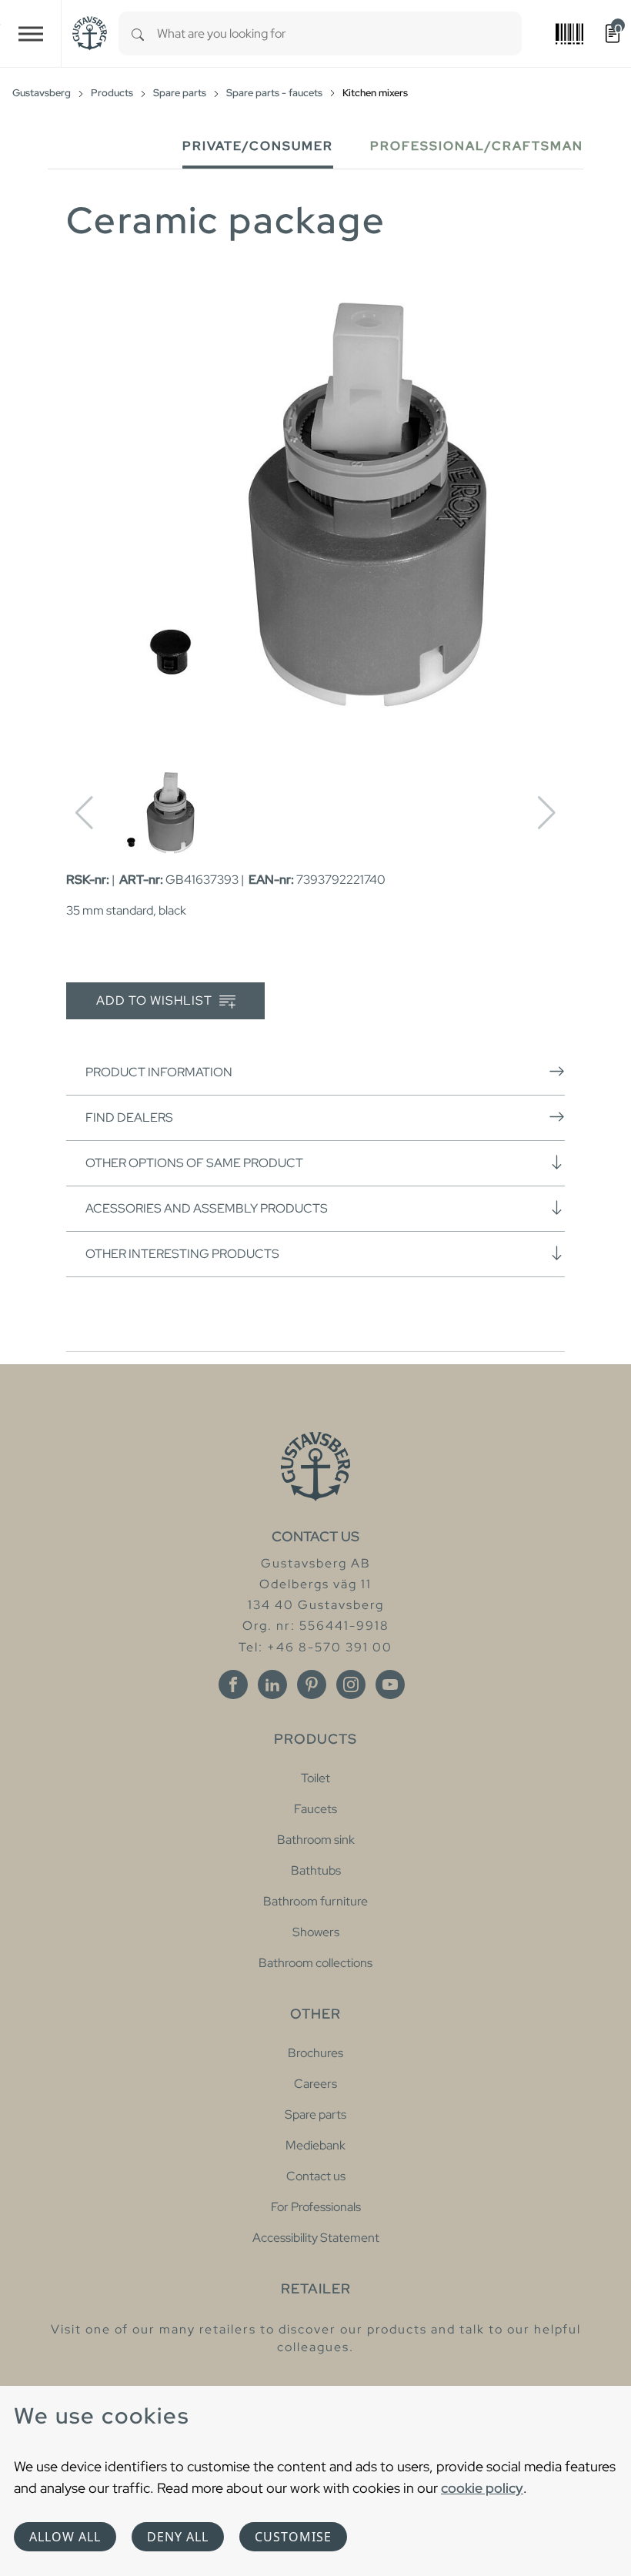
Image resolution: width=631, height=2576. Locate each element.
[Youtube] (390, 1684)
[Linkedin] (272, 1684)
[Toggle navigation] (31, 33)
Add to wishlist (156, 1000)
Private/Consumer (258, 146)
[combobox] (339, 33)
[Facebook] (233, 1684)
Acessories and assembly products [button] (207, 1208)
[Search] (138, 33)
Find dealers (129, 1117)
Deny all (178, 2537)
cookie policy (482, 2488)
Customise (293, 2537)
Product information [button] (159, 1072)
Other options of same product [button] (194, 1163)
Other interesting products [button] (182, 1254)
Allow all (65, 2537)
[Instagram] (351, 1684)
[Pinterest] (312, 1684)
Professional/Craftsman (477, 146)
